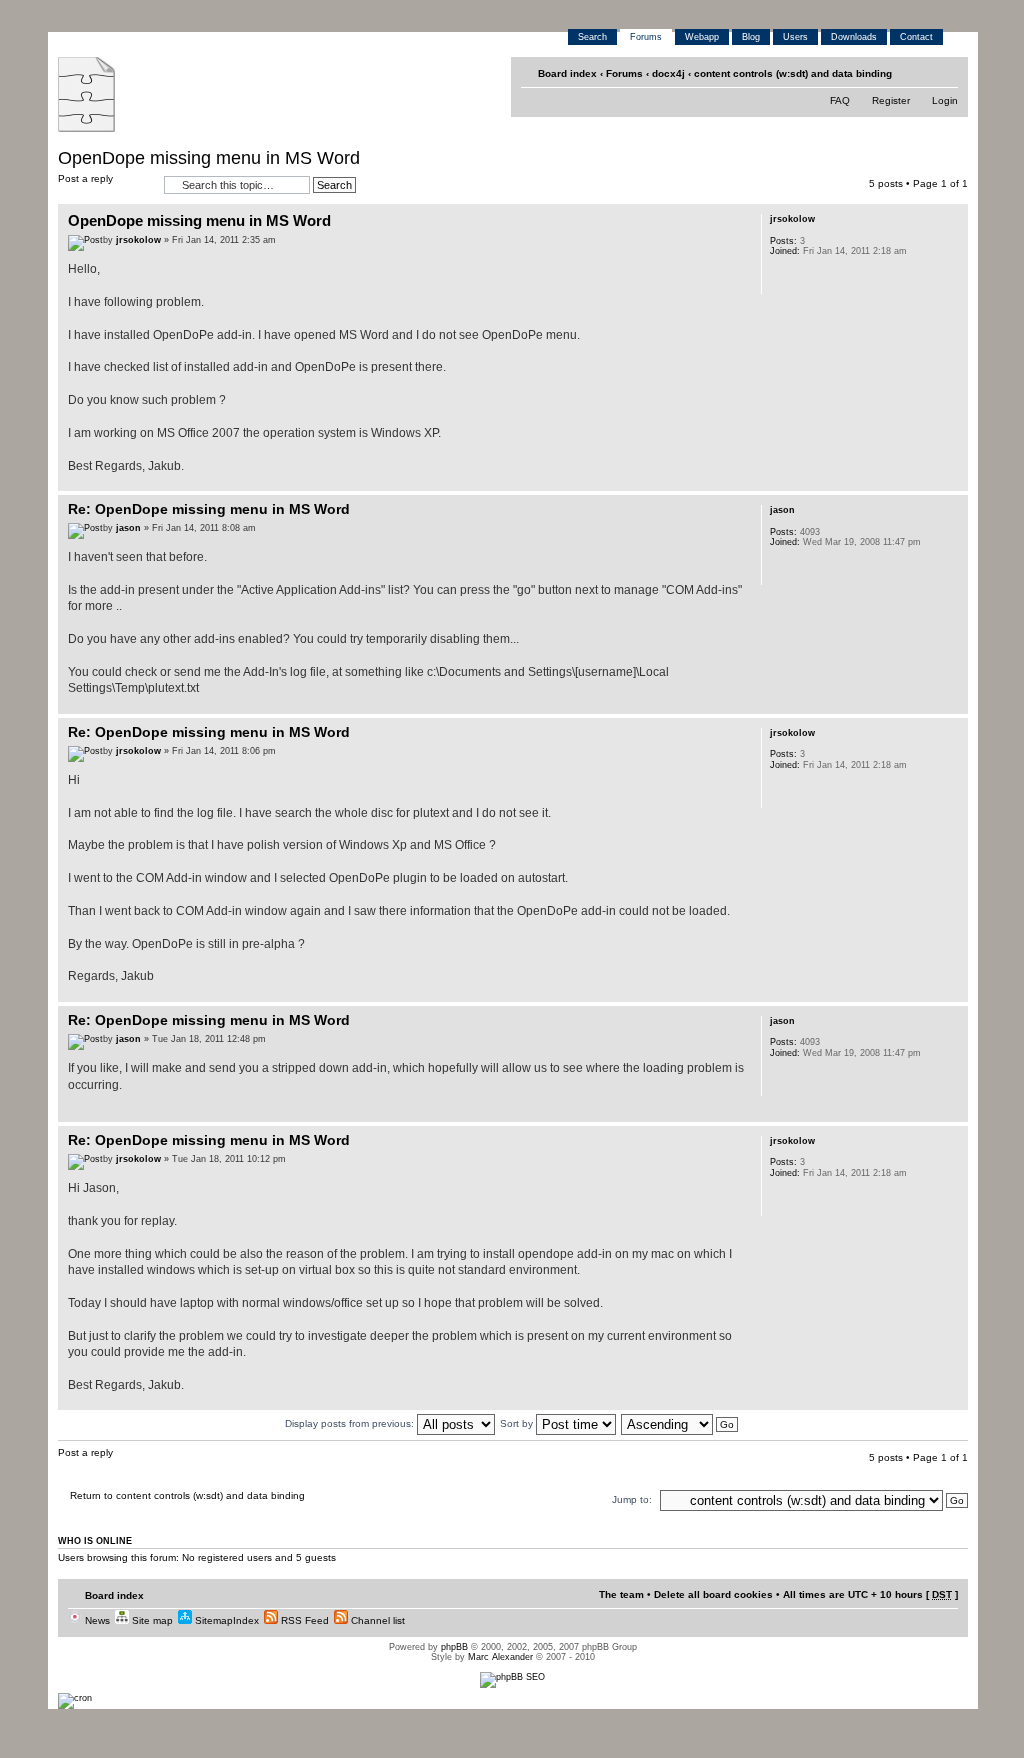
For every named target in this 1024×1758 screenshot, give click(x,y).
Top (952, 480)
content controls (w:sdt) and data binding (793, 73)
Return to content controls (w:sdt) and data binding (187, 1495)
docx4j (668, 73)
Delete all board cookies (713, 1594)
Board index (567, 73)
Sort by (518, 1423)
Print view (914, 74)
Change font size (945, 74)
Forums (646, 37)
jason (128, 528)
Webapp (702, 37)
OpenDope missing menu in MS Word (209, 158)
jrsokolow (138, 240)
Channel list (376, 1620)
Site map (151, 1620)
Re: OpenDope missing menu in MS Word (209, 509)
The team (621, 1594)
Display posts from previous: (351, 1423)
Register (891, 100)
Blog (751, 37)
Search (592, 37)
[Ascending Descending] (680, 1423)
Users (795, 37)
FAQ (840, 100)
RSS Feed (303, 1620)
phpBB (454, 1647)
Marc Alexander (500, 1657)
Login (945, 100)
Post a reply (85, 178)
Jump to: (632, 1499)
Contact (916, 37)
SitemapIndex (225, 1620)
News (96, 1620)
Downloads (854, 37)
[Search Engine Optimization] (512, 1677)
